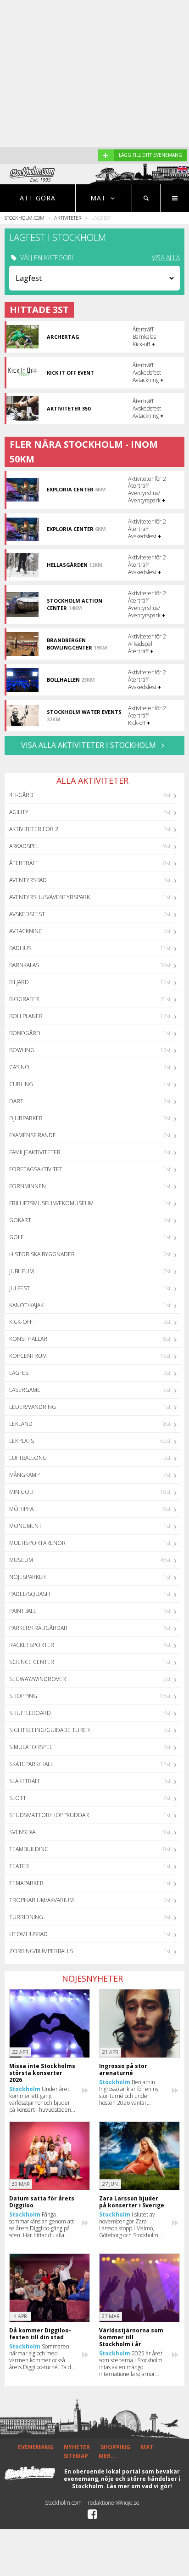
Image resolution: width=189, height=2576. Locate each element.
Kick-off (21, 1322)
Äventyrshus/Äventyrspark (50, 897)
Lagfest (20, 1373)
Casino (19, 1067)
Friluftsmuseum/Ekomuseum (51, 1203)
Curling (21, 1084)
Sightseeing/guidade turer (50, 1730)
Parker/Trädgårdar (38, 1628)
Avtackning (26, 931)
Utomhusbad (28, 1934)
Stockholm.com (25, 218)
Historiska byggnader (42, 1254)
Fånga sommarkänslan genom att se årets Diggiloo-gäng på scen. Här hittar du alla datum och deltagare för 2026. (42, 2225)
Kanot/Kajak (26, 1305)
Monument (25, 1526)
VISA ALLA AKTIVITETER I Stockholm (89, 745)
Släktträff (25, 1781)
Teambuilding (29, 1849)
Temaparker (26, 1883)
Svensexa (22, 1832)
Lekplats (22, 1441)
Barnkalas (24, 965)
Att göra (38, 198)
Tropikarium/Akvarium (42, 1900)
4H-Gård (21, 795)
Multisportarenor (37, 1543)
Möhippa (21, 1509)
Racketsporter (32, 1645)
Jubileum (22, 1271)
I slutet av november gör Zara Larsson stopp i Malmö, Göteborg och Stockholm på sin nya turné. (132, 2225)
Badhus (20, 948)
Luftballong (28, 1458)
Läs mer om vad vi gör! (139, 2486)
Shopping (23, 1696)
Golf (16, 1237)
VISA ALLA (166, 258)
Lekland (21, 1424)
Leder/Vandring (33, 1407)
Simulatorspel (31, 1747)
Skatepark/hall (31, 1764)
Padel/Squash (30, 1594)
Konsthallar (28, 1339)
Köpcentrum (28, 1356)
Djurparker (26, 1118)
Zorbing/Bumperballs (41, 1951)
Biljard (19, 982)
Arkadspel (24, 846)
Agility (19, 812)
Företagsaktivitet (36, 1169)
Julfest (19, 1288)
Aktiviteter (68, 218)
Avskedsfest (27, 914)
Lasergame (25, 1390)
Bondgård (25, 1033)
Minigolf (22, 1492)
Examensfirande (33, 1135)
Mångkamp (24, 1475)
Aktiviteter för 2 (34, 829)
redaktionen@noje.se (114, 2503)
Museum (21, 1560)
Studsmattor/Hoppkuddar (49, 1815)
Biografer (24, 999)
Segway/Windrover (38, 1679)
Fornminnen (28, 1186)
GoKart (20, 1220)
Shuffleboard (30, 1713)
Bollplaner (26, 1016)
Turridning (26, 1917)
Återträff (24, 863)
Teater (19, 1866)
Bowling (22, 1050)
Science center (32, 1662)
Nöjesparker (28, 1577)
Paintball (23, 1611)
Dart (16, 1101)
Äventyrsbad (28, 880)
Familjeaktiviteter (35, 1152)
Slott (18, 1798)
